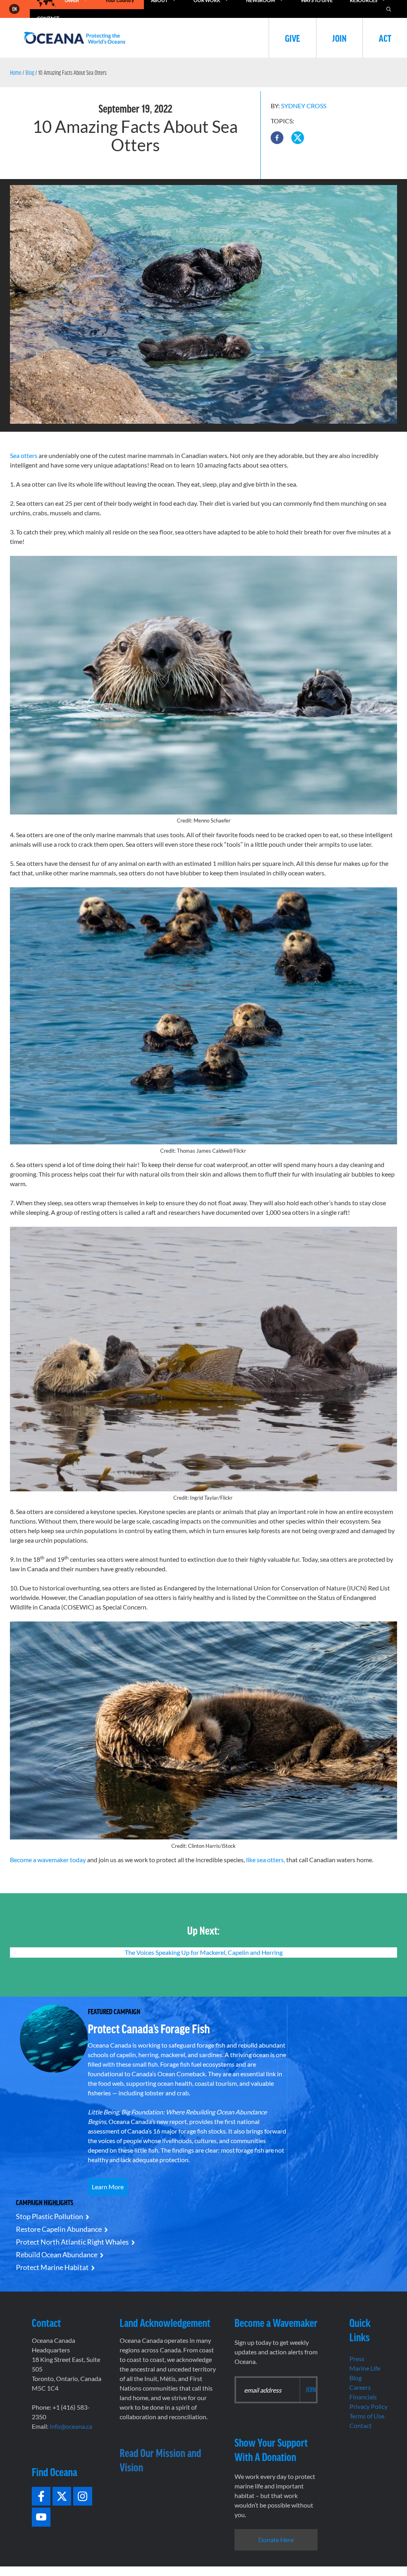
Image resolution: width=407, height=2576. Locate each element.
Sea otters (24, 455)
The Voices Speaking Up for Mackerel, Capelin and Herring (204, 1952)
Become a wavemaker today (48, 1860)
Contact (360, 2425)
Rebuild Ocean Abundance (57, 2254)
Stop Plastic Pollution (49, 2216)
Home (16, 72)
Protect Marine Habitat (52, 2267)
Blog (30, 72)
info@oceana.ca (71, 2426)
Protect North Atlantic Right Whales (72, 2242)
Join (339, 38)
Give (293, 38)
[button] (277, 138)
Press (357, 2359)
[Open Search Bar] (389, 9)
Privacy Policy (368, 2406)
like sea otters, (266, 1860)
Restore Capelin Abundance (59, 2229)
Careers (360, 2387)
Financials (363, 2397)
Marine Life (365, 2368)
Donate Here (276, 2540)
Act (385, 38)
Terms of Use (367, 2416)
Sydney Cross (304, 106)
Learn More (108, 2187)
